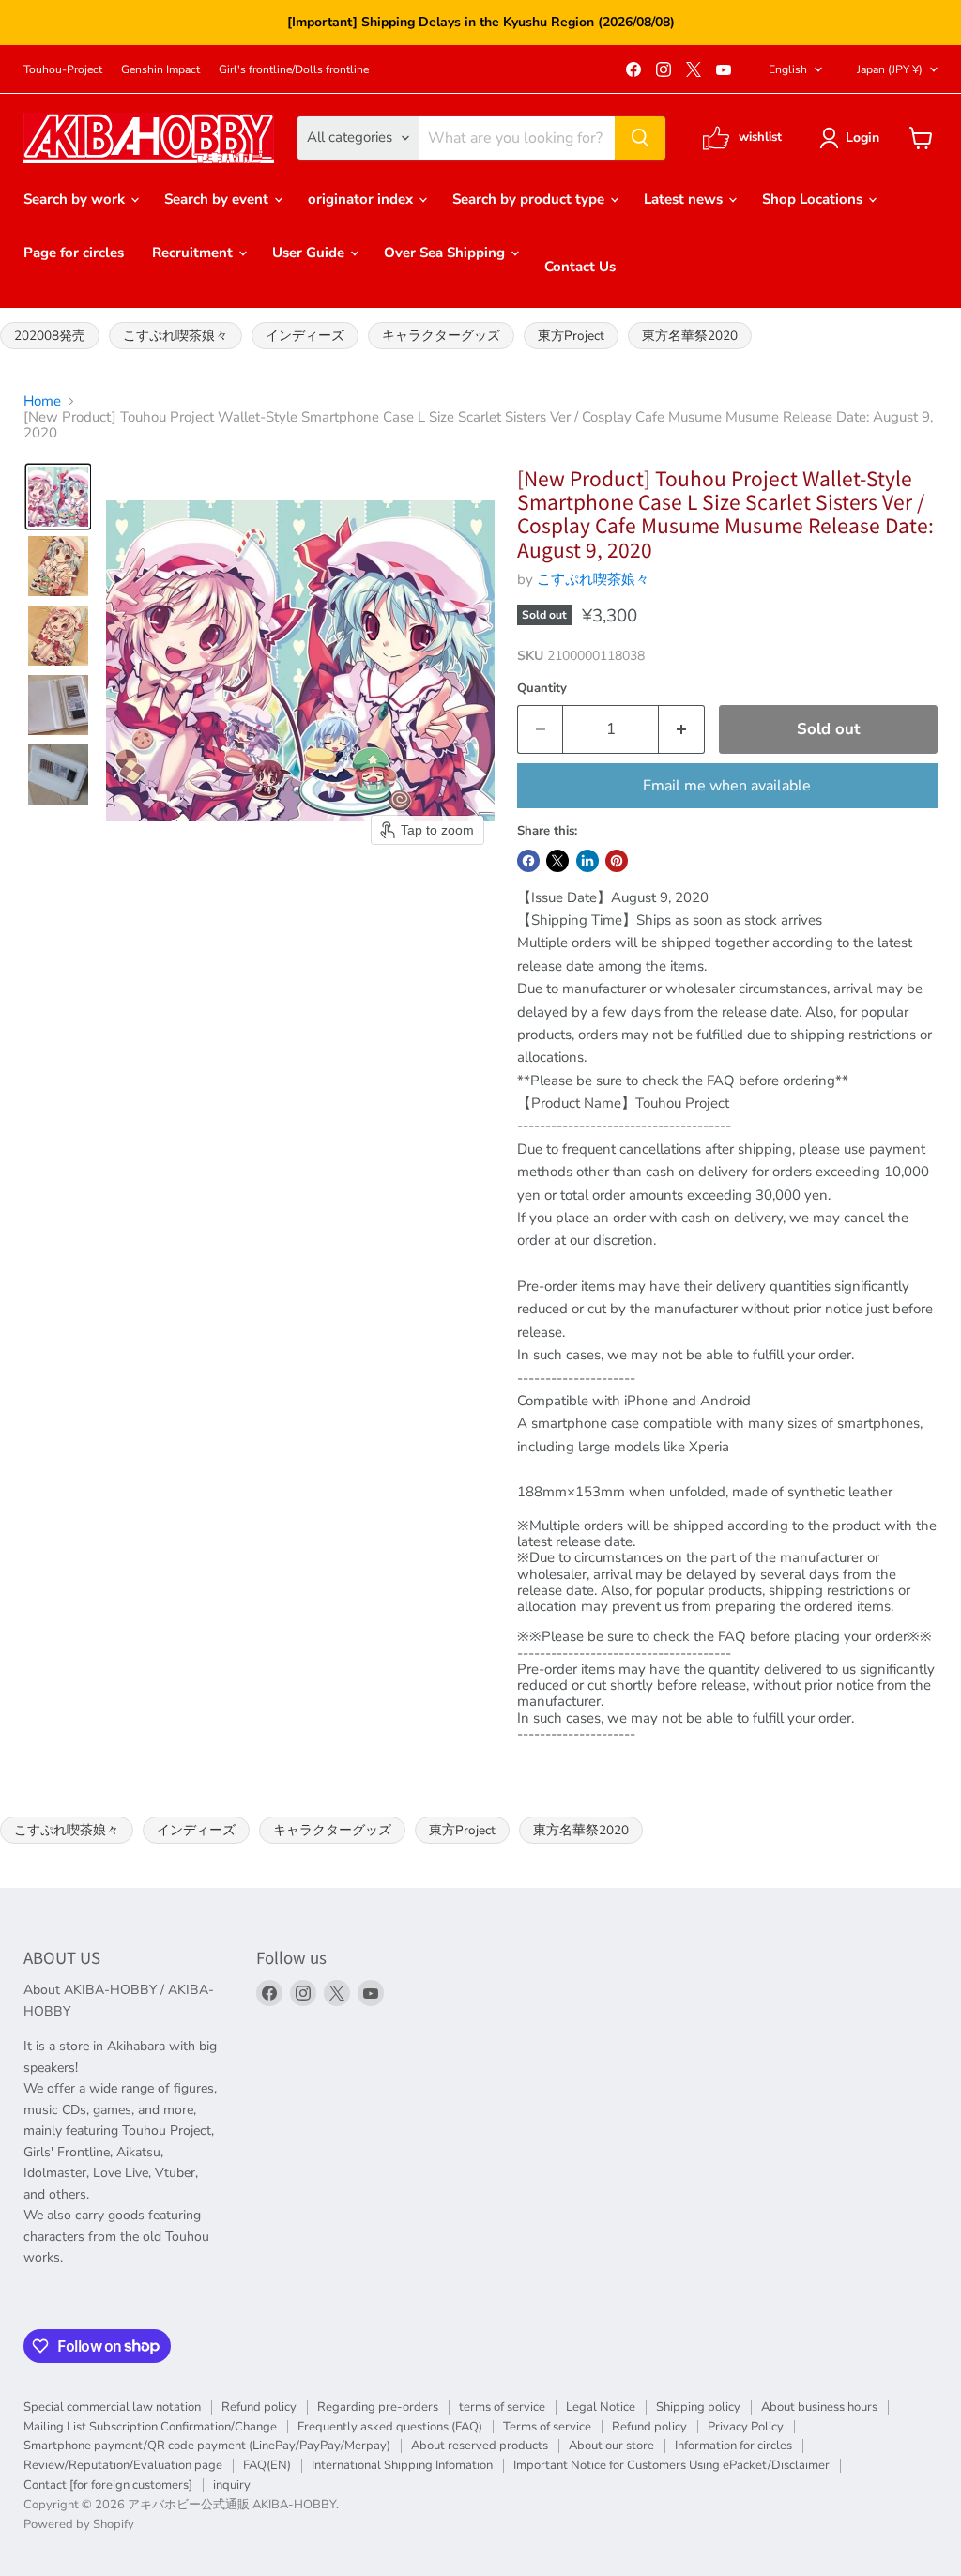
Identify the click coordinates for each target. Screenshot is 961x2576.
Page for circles (74, 253)
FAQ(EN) (267, 2465)
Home (42, 401)
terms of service (502, 2407)
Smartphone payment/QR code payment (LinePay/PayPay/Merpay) (207, 2446)
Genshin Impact (160, 69)
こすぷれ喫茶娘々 (175, 336)
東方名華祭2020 (690, 336)
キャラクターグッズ (441, 336)
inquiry (232, 2485)
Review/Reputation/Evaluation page (123, 2465)
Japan (890, 69)
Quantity (542, 689)
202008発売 (50, 336)
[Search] (640, 138)
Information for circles (733, 2446)
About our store (611, 2446)
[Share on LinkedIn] (587, 861)
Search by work (76, 199)
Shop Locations (814, 199)
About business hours (819, 2407)
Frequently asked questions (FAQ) (390, 2427)
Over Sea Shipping (446, 253)
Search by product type (530, 199)
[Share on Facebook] (528, 861)
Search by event (218, 199)
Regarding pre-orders (378, 2407)
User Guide (310, 253)
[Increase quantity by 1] (682, 729)
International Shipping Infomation (402, 2465)
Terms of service (547, 2427)
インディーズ (305, 336)
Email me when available (727, 786)
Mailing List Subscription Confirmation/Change (150, 2427)
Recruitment (194, 253)
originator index (362, 199)
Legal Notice (601, 2407)
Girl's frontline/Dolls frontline (294, 69)
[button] (853, 138)
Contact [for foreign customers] (108, 2485)
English (788, 69)
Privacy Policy (746, 2427)
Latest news (685, 199)
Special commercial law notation (112, 2407)
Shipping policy (698, 2407)
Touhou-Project (63, 69)
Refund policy (259, 2407)
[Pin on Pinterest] (617, 861)
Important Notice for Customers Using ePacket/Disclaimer (671, 2465)
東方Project (571, 336)
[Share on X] (557, 861)
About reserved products (480, 2446)
